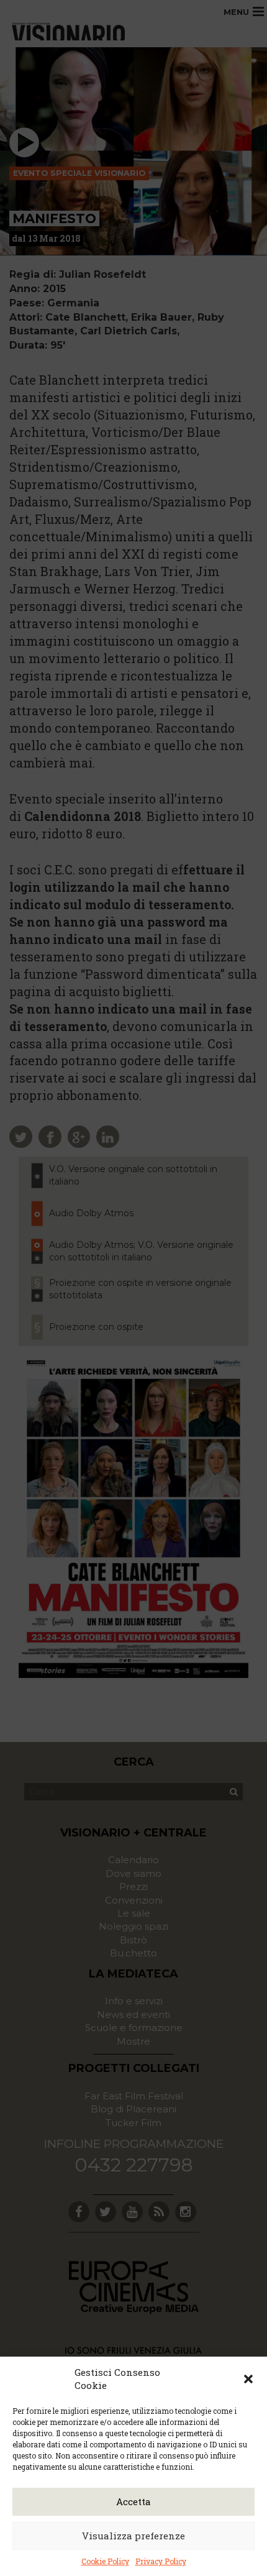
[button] (248, 2379)
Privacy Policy (161, 2561)
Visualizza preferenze (133, 2536)
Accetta (133, 2501)
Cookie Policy (105, 2561)
